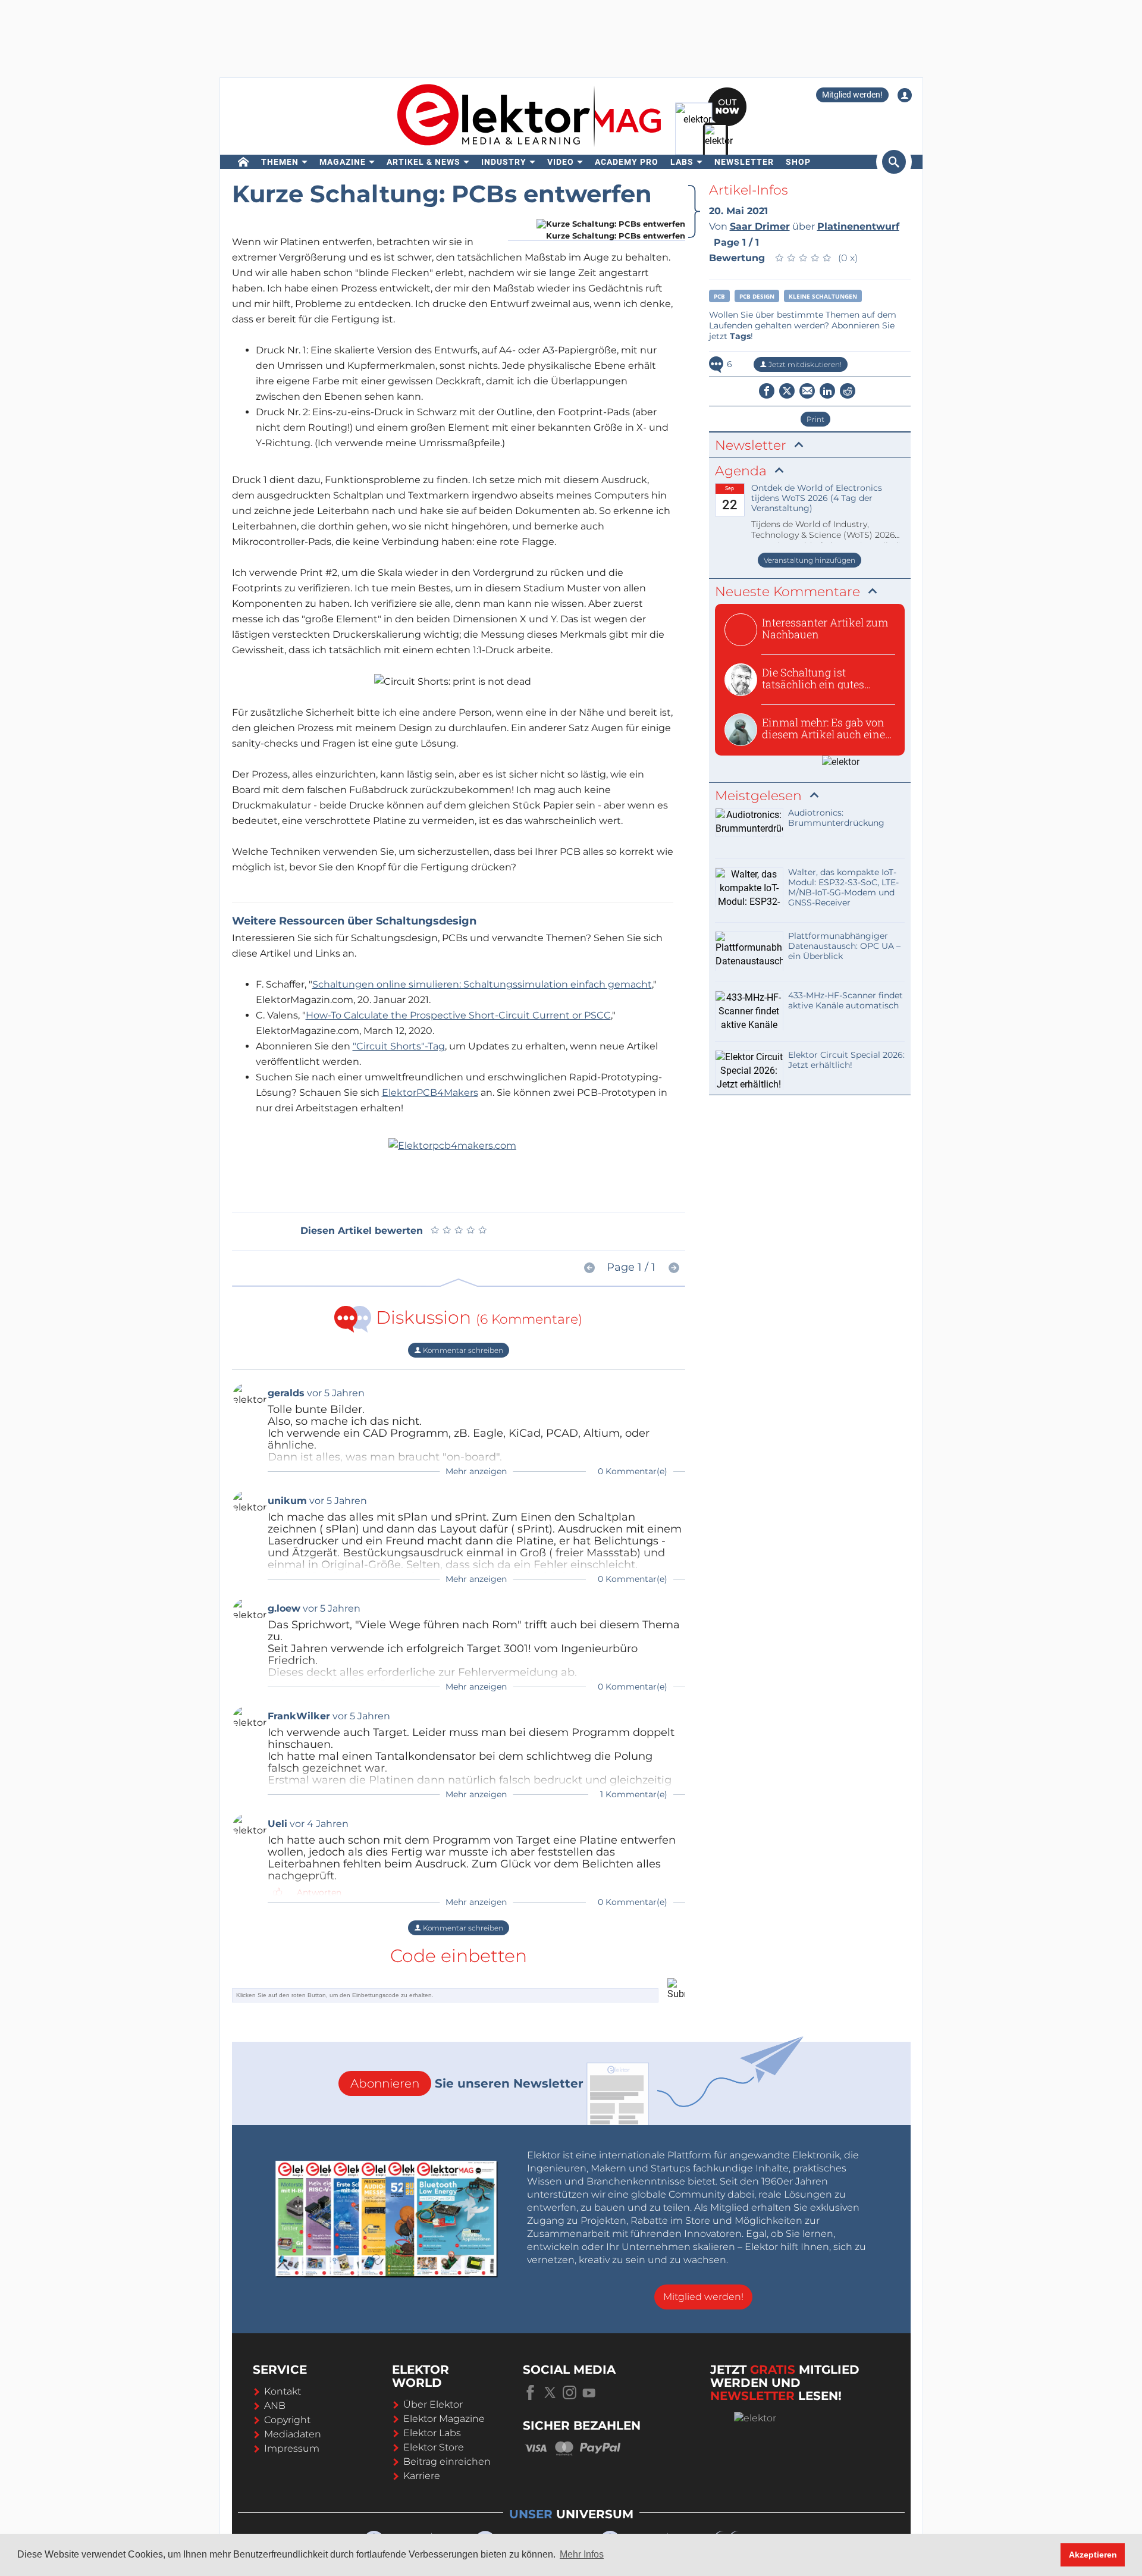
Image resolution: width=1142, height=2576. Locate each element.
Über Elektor (433, 2404)
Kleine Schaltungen (823, 296)
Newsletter (744, 162)
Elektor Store (434, 2447)
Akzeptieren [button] (1093, 2555)
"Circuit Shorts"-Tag (399, 1046)
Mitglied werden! (852, 95)
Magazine (343, 162)
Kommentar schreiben (462, 1350)
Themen (280, 162)
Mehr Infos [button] (582, 2554)
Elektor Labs (432, 2433)
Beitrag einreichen (447, 2461)
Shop (798, 162)
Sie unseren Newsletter (467, 2083)
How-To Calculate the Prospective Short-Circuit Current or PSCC (458, 1015)
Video (561, 162)
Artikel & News (423, 162)
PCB (719, 296)
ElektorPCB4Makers (430, 1093)
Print (815, 419)
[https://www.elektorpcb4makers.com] (452, 1145)
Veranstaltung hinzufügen (810, 560)
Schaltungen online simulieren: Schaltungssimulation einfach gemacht (482, 984)
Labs (682, 162)
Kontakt (283, 2391)
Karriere (422, 2476)
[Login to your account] (905, 95)
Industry (504, 162)
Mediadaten (293, 2434)
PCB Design (757, 296)
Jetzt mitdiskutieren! (804, 364)
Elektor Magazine (444, 2419)
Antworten (319, 1892)
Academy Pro (627, 162)
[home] (244, 162)
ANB (275, 2406)
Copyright (287, 2420)
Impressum (292, 2448)
